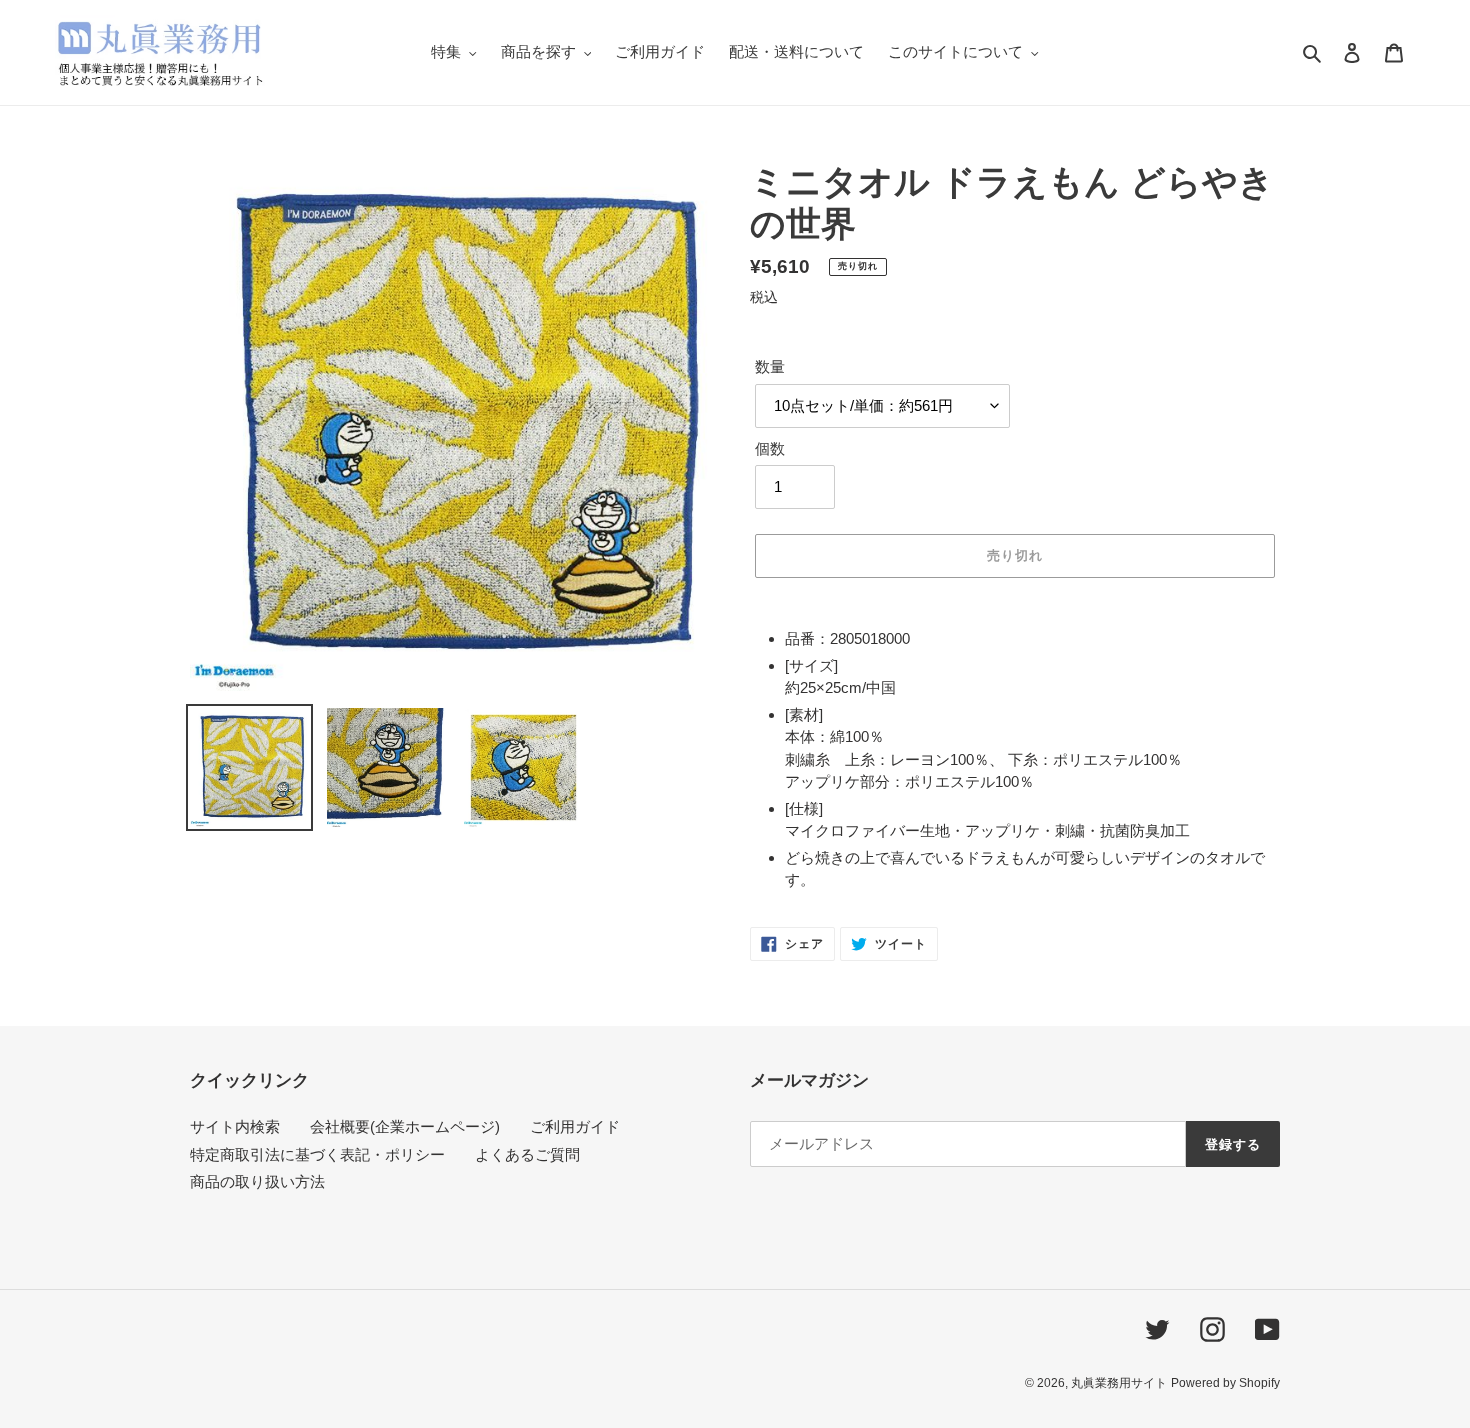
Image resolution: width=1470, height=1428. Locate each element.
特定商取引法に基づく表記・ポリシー (317, 1154)
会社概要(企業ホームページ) (405, 1126)
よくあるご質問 (527, 1154)
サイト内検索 (235, 1126)
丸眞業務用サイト (1119, 1383)
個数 (770, 448)
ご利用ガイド (575, 1126)
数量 (770, 366)
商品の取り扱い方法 (257, 1181)
